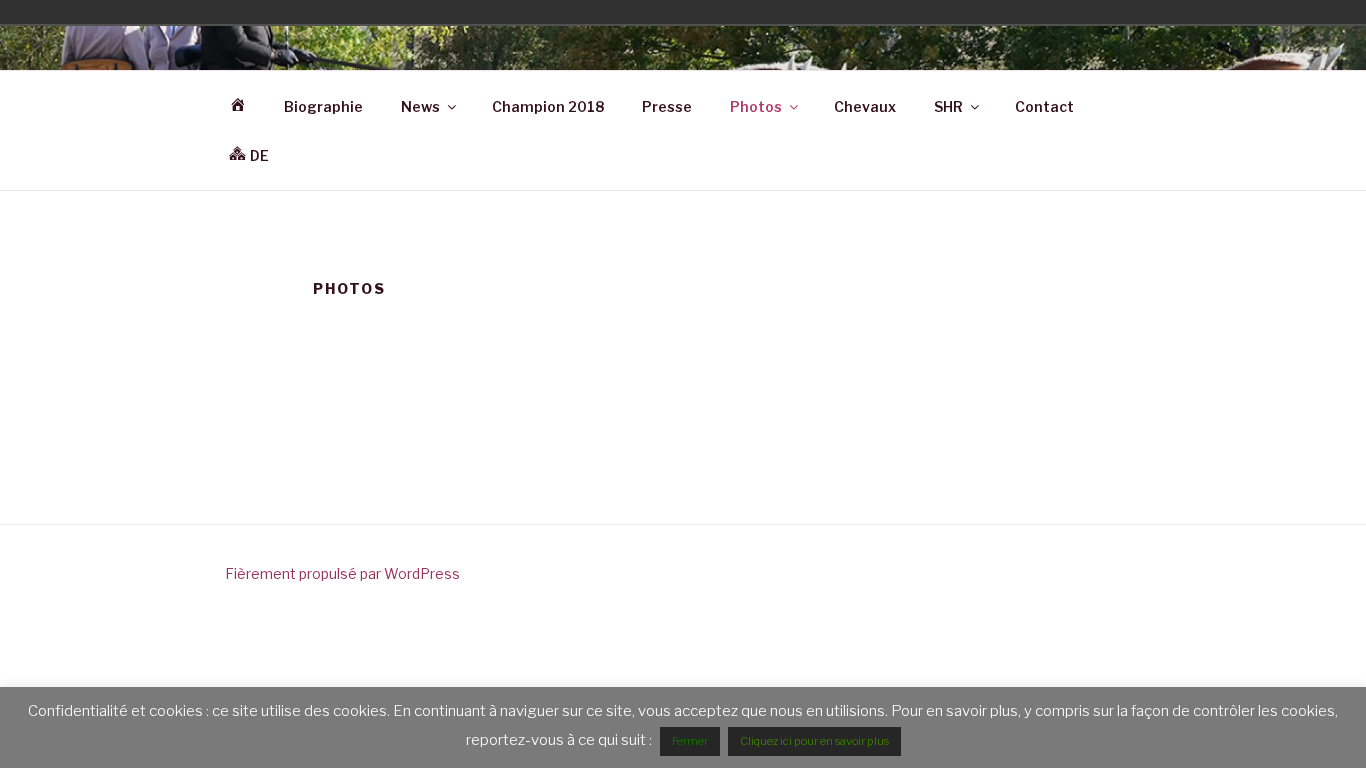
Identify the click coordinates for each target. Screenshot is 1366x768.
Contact (1044, 106)
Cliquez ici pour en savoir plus (814, 741)
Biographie (323, 106)
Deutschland (1151, 12)
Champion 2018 (548, 106)
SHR (948, 106)
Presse (667, 106)
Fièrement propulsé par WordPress (342, 573)
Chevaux (865, 106)
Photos (756, 106)
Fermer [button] (690, 741)
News (420, 106)
